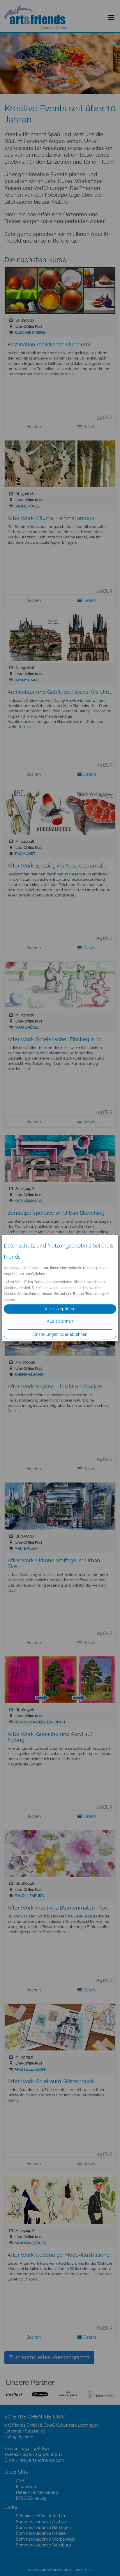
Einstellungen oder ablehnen (60, 1334)
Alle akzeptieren (60, 1309)
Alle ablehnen (60, 1321)
